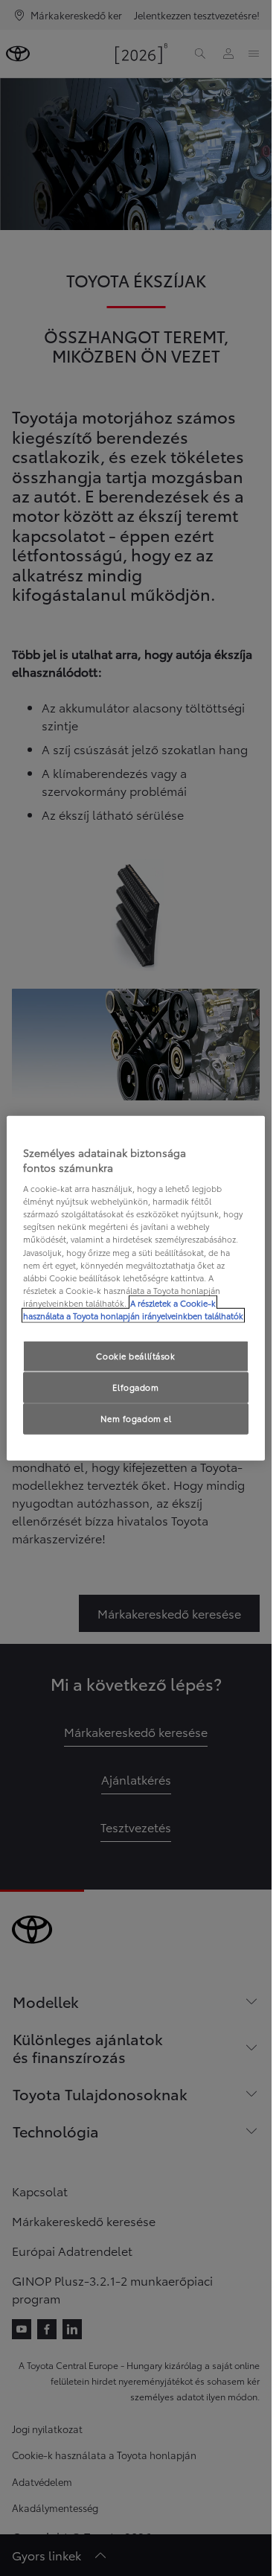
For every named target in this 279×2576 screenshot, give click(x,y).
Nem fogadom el (136, 1418)
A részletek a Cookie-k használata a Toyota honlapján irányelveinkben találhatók (133, 1308)
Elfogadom (135, 1386)
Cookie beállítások (135, 1356)
